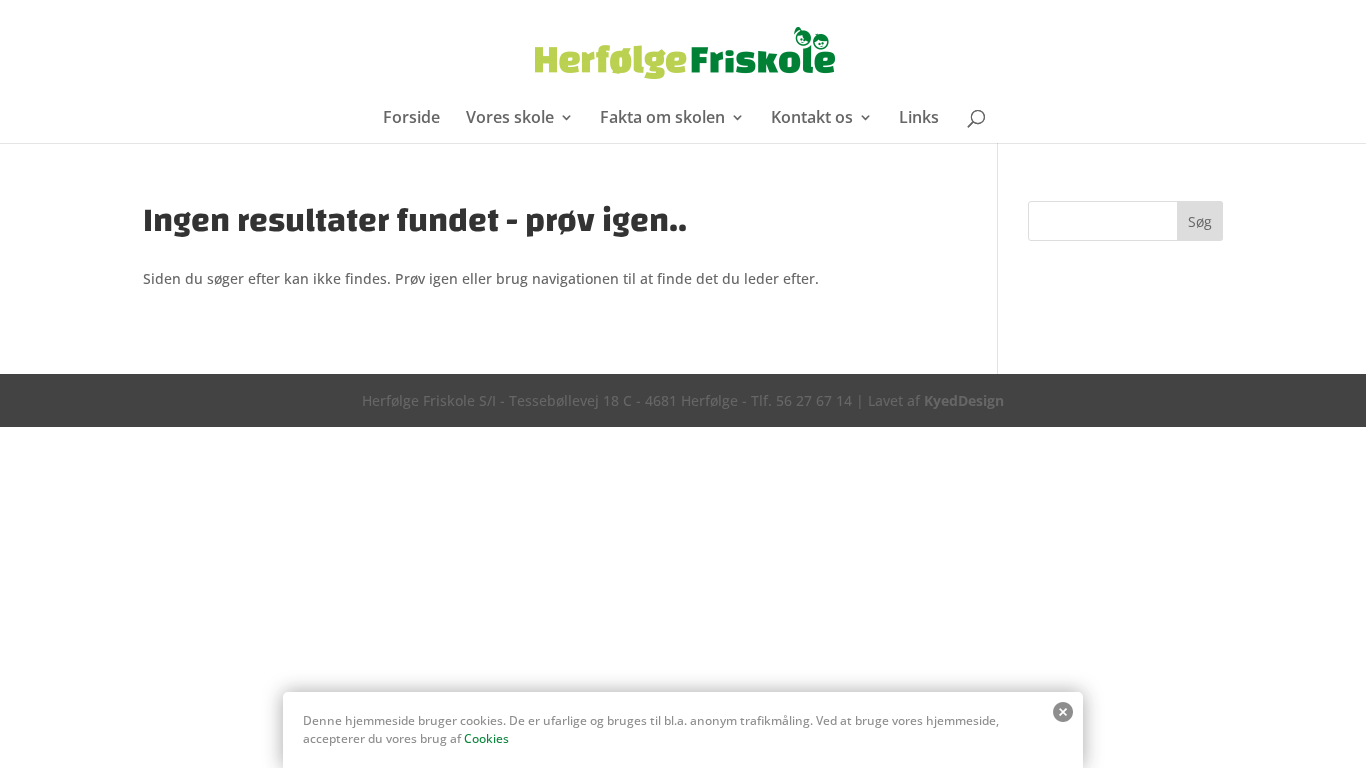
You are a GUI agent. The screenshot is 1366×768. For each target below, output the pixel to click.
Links (919, 119)
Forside (411, 119)
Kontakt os (812, 119)
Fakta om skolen (662, 119)
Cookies (486, 738)
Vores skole (510, 119)
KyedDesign (964, 400)
